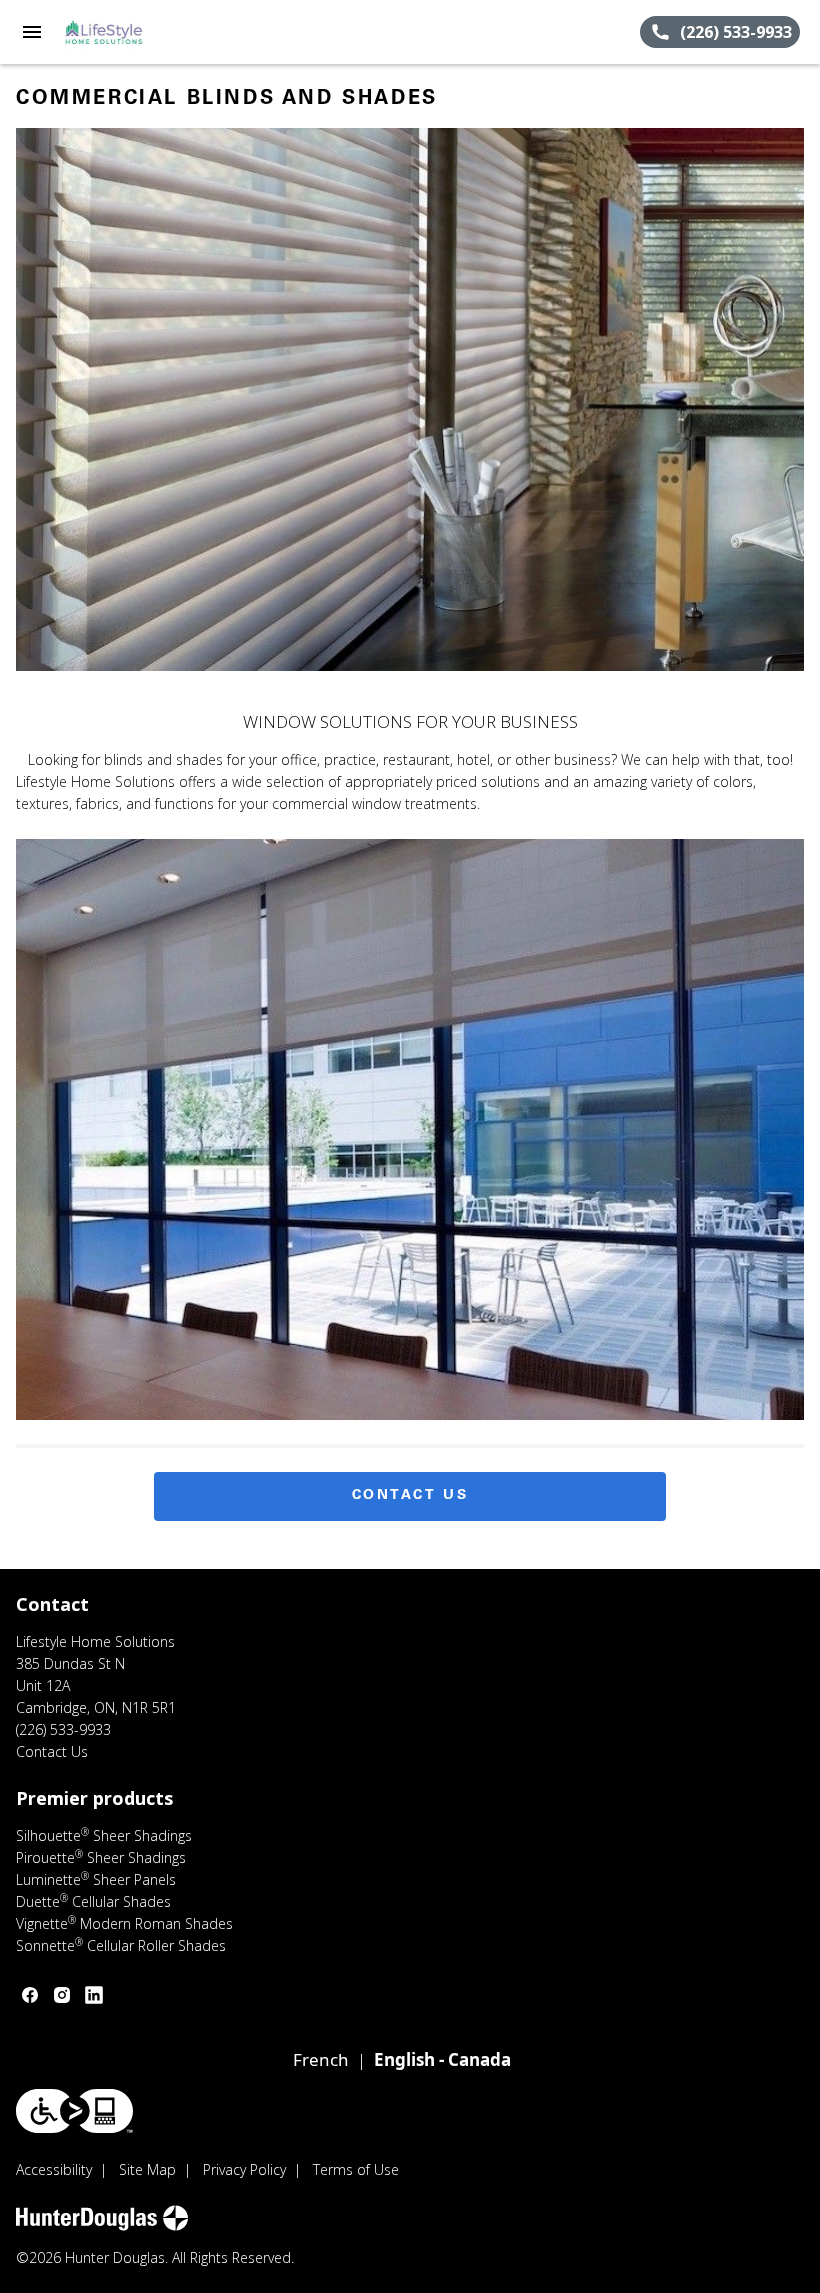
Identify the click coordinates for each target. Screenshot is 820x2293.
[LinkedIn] (94, 1995)
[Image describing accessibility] (74, 2111)
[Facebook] (30, 1995)
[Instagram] (62, 1995)
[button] (32, 32)
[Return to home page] (124, 32)
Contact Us (410, 1496)
